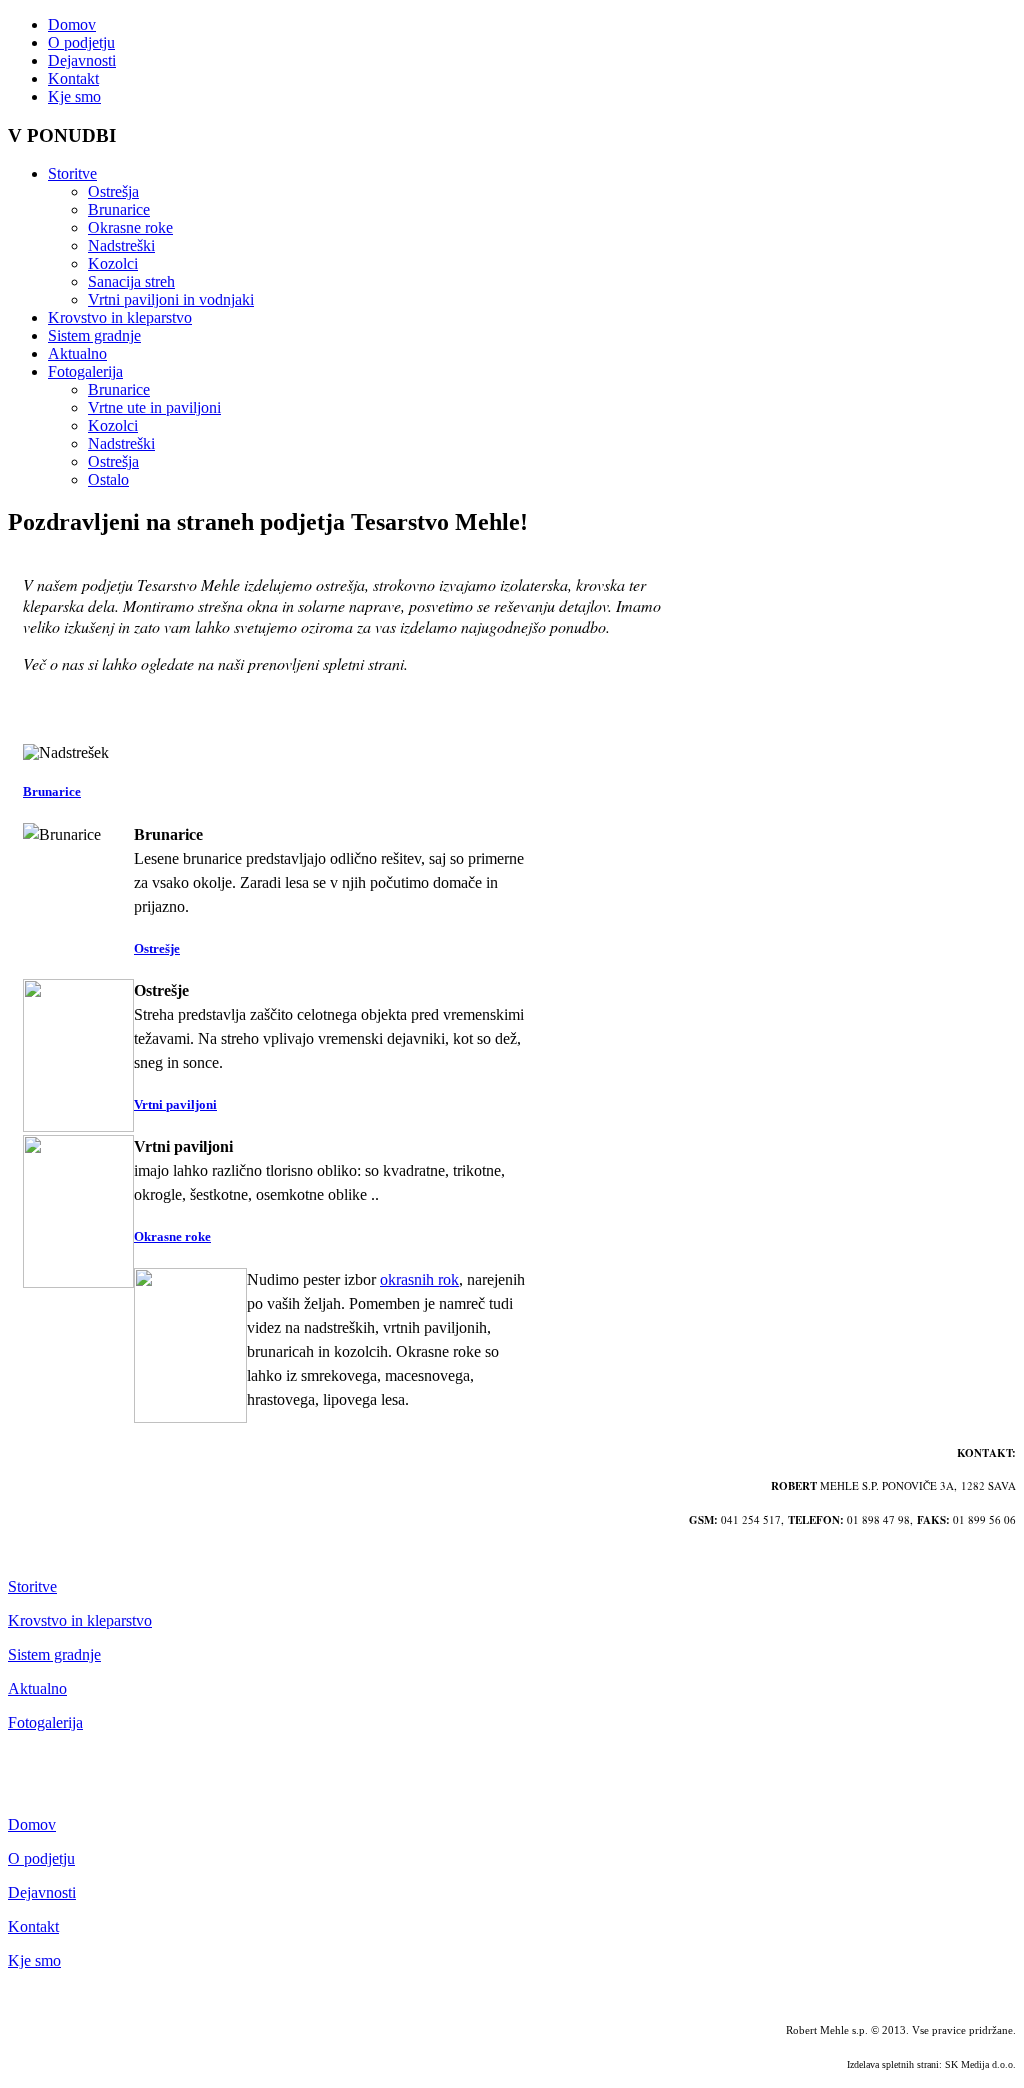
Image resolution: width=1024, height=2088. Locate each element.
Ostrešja (113, 191)
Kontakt (73, 78)
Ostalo (108, 479)
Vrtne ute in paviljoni (154, 407)
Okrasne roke (130, 227)
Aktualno (77, 353)
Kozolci (113, 263)
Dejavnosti (82, 60)
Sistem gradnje (94, 335)
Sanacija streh (131, 281)
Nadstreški (121, 245)
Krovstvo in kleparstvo (120, 317)
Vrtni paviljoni (175, 1104)
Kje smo (74, 96)
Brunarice (119, 209)
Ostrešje (157, 948)
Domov (72, 24)
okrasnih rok (419, 1279)
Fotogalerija (85, 371)
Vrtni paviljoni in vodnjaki (171, 299)
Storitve (72, 173)
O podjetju (81, 42)
